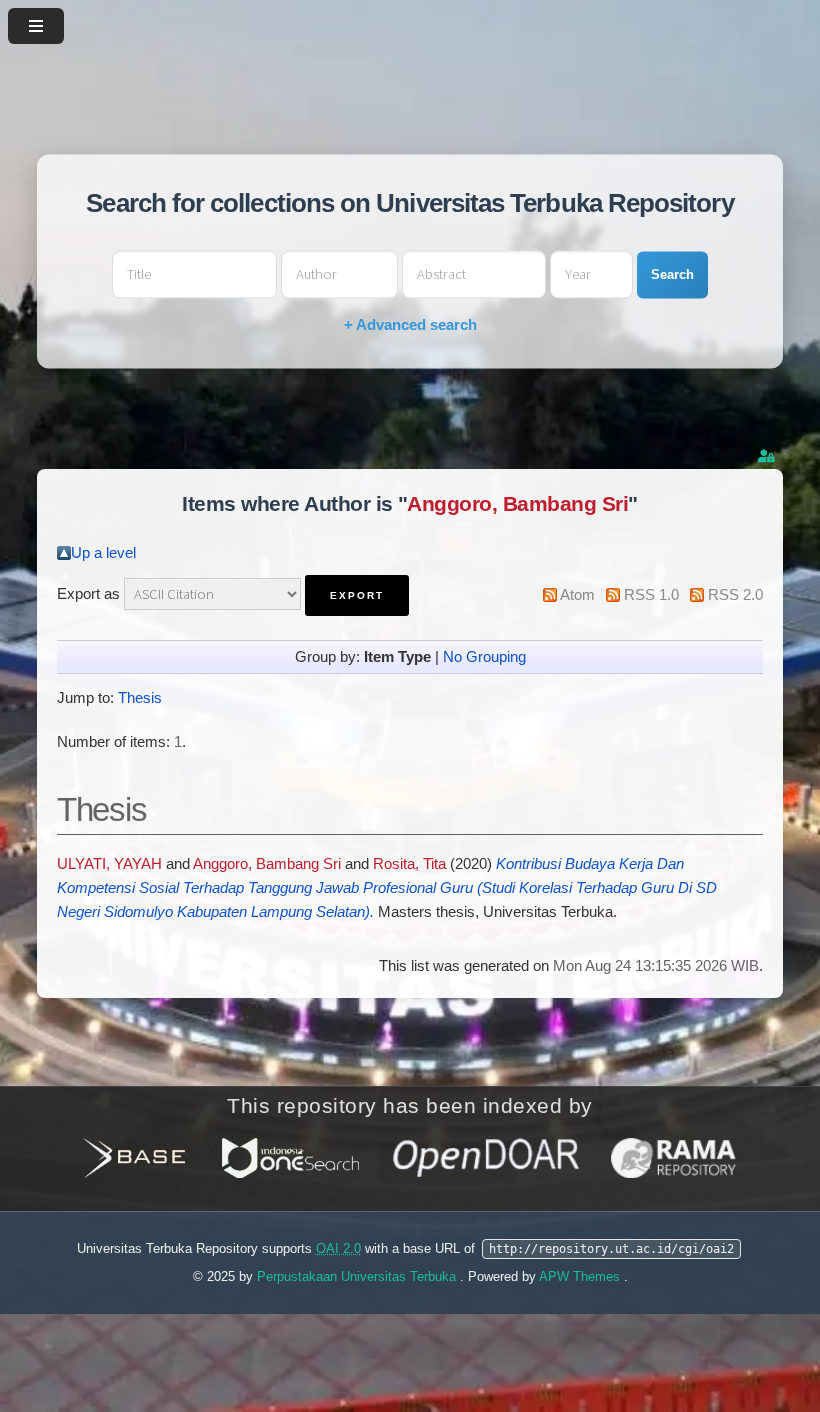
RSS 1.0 (651, 595)
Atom (577, 595)
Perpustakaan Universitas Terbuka (358, 1276)
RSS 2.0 (735, 595)
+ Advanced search (410, 325)
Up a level (103, 553)
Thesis (140, 698)
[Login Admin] (768, 456)
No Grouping (484, 657)
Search (672, 274)
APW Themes (581, 1276)
